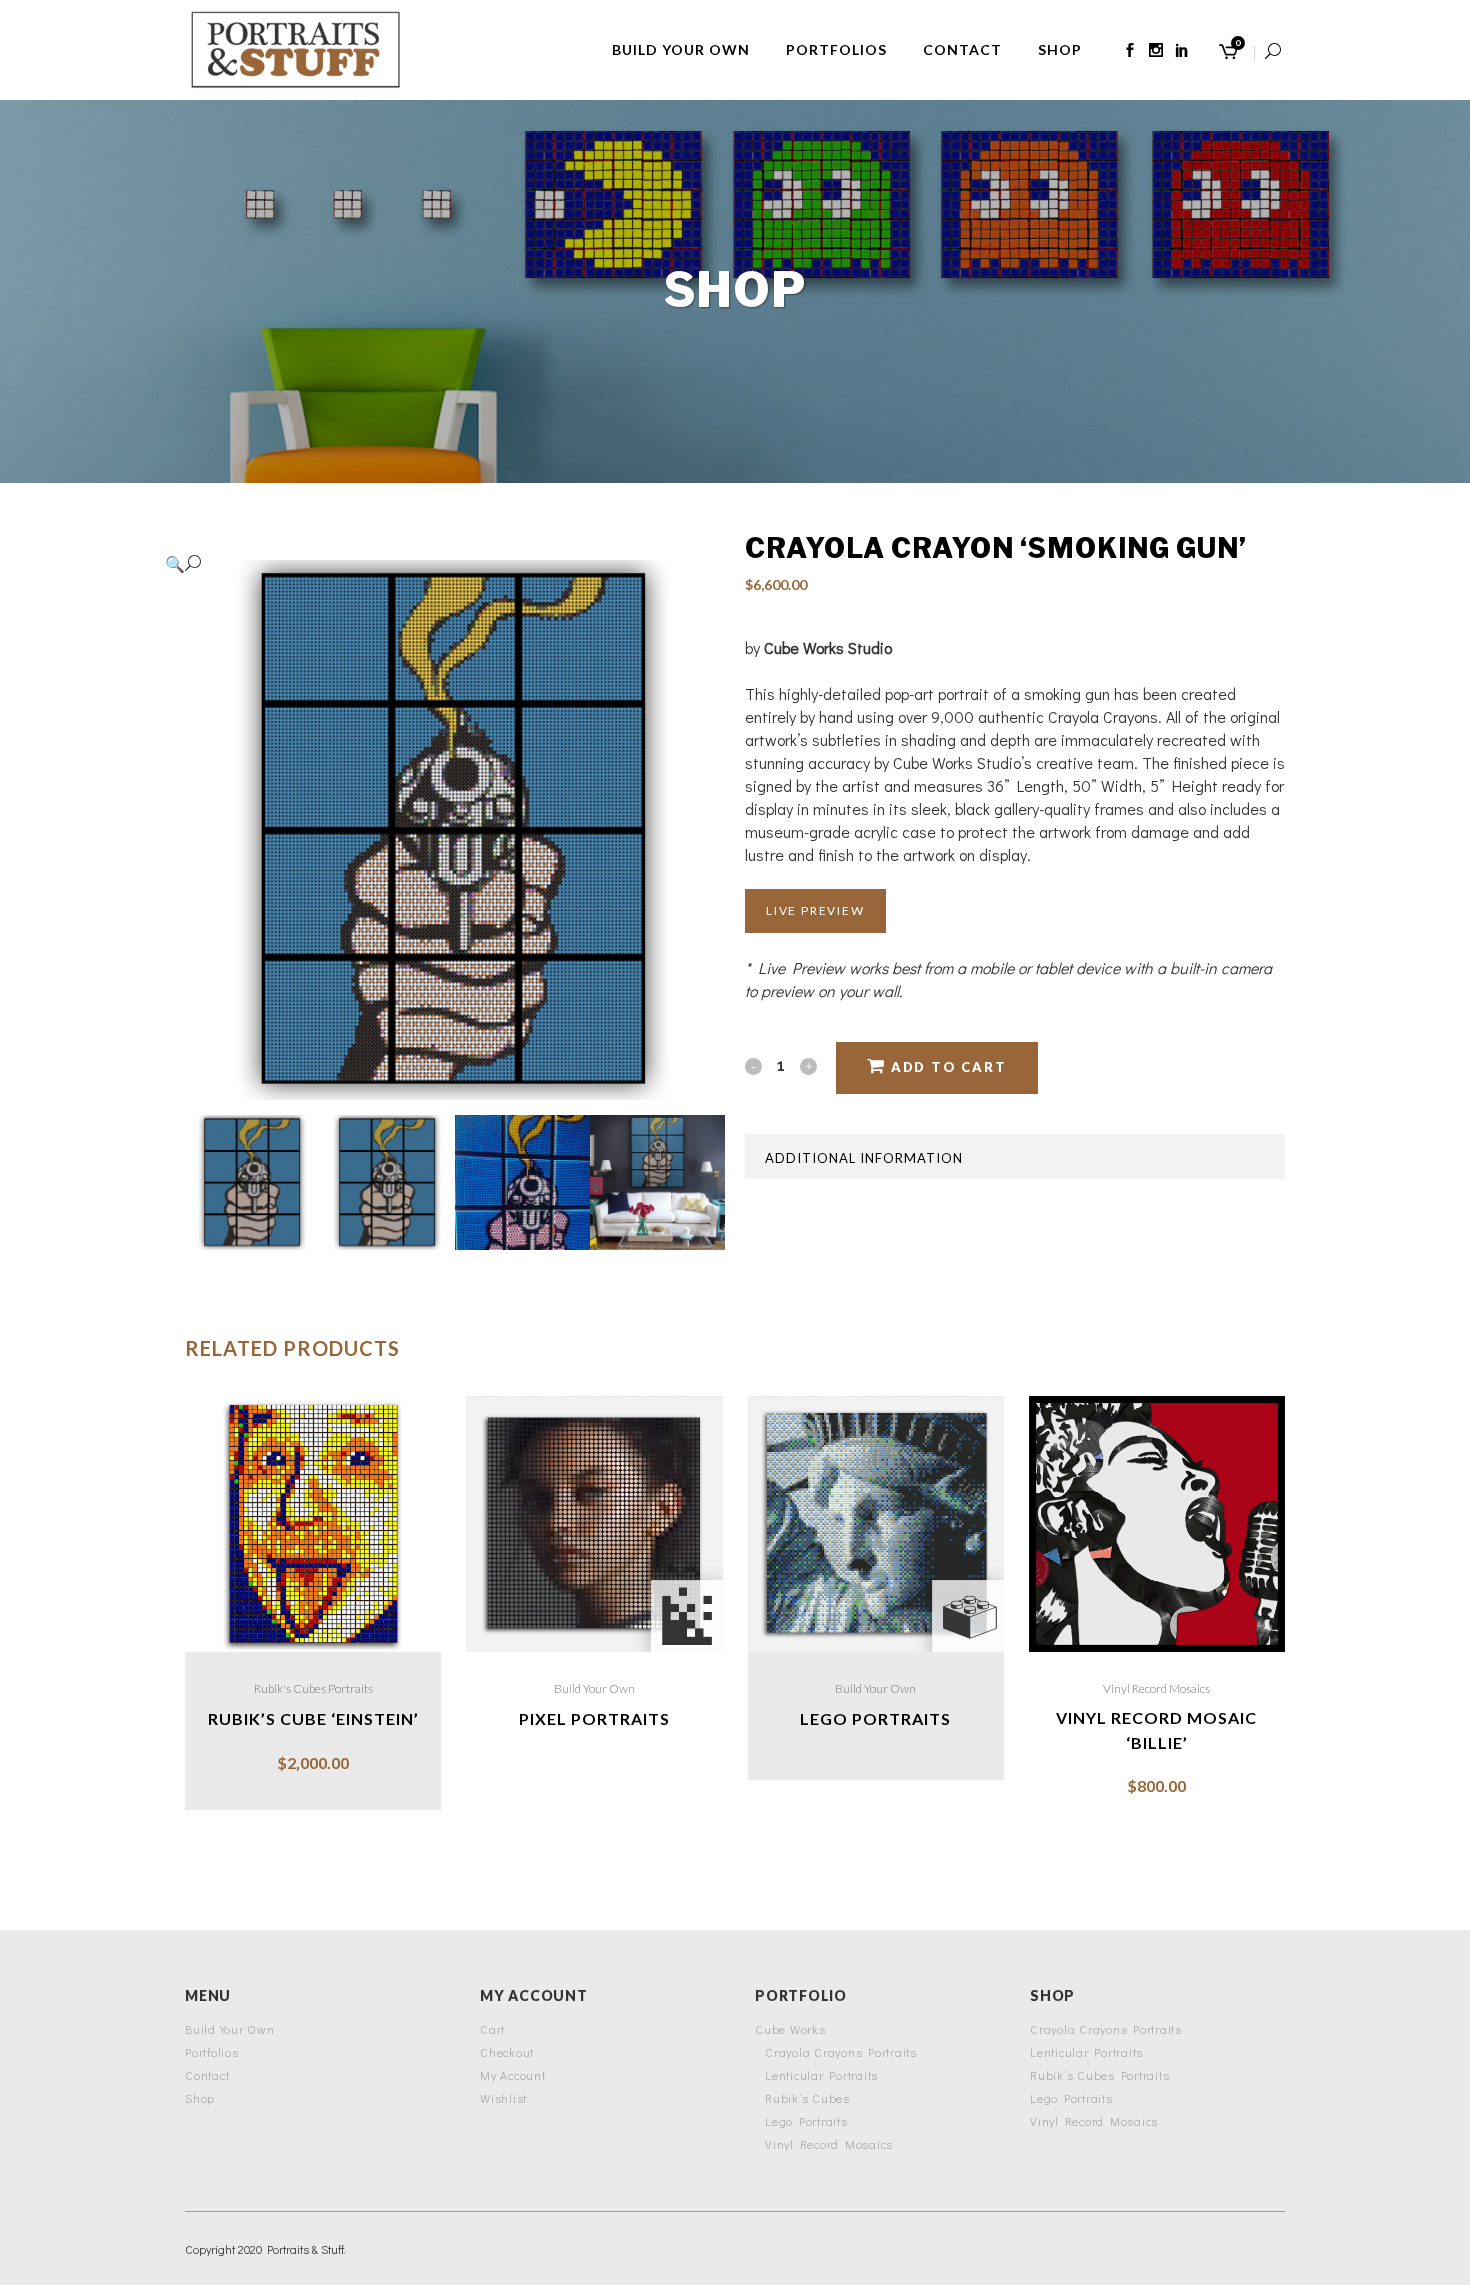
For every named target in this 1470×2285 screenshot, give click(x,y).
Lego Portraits (806, 2121)
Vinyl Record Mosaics (1156, 1688)
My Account (513, 2075)
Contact (207, 2075)
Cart (492, 2029)
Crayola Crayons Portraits (841, 2052)
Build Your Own (594, 1688)
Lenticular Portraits (821, 2075)
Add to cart (949, 1067)
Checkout (507, 2052)
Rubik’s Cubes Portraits (1099, 2075)
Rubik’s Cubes (807, 2098)
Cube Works (790, 2029)
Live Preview (815, 910)
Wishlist (503, 2098)
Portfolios (212, 2052)
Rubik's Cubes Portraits (313, 1688)
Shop (200, 2098)
